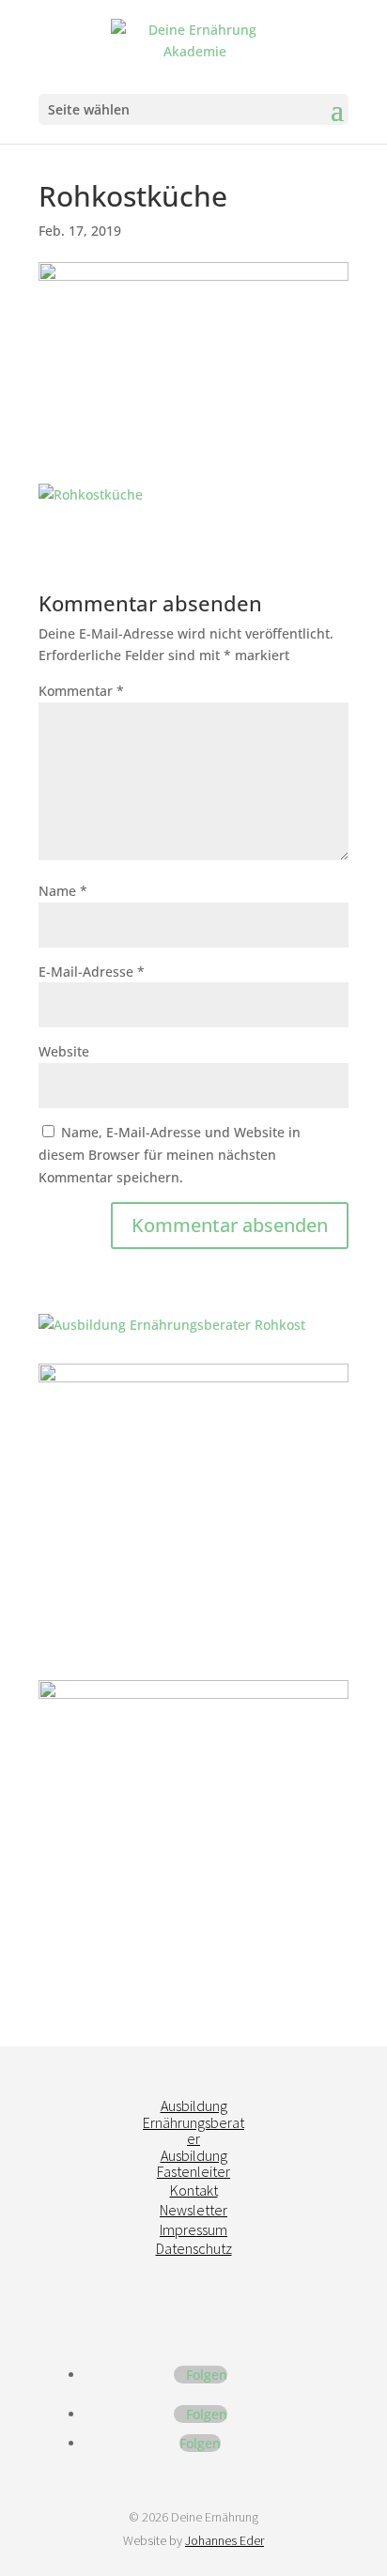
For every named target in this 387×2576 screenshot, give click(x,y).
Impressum (193, 2229)
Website (64, 1051)
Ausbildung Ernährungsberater (193, 2122)
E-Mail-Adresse (92, 972)
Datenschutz (194, 2248)
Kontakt (194, 2190)
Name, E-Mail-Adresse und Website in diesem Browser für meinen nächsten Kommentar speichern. (170, 1155)
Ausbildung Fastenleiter (193, 2164)
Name (63, 891)
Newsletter (193, 2210)
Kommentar (81, 691)
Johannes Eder (224, 2540)
